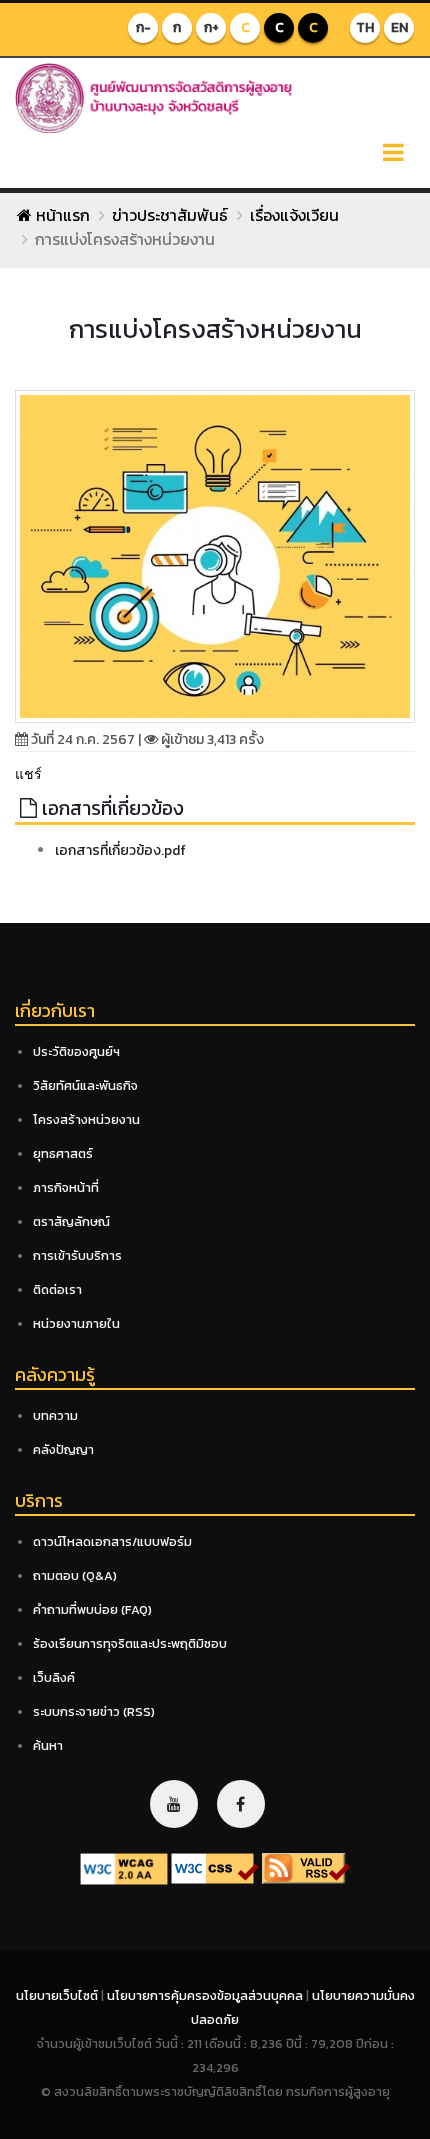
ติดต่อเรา (57, 1289)
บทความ (55, 1415)
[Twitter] (174, 1804)
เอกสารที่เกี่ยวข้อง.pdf (120, 850)
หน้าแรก (61, 215)
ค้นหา (48, 1745)
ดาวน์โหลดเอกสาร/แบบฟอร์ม (112, 1541)
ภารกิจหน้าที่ (66, 1187)
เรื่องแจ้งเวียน (294, 215)
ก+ (211, 27)
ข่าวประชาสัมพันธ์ (170, 215)
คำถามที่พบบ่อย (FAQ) (92, 1609)
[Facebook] (241, 1804)
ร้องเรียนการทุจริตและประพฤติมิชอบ (130, 1643)
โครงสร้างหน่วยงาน (86, 1119)
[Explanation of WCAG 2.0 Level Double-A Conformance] (124, 1867)
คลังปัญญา (63, 1449)
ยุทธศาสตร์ (63, 1153)
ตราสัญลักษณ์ (71, 1221)
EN (399, 27)
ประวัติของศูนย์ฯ (76, 1051)
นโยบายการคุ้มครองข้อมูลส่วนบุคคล (206, 1995)
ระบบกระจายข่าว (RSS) (94, 1711)
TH (365, 27)
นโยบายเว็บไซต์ (58, 1995)
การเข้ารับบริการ (77, 1255)
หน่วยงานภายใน (76, 1323)
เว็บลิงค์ (54, 1677)
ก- (143, 27)
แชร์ (28, 773)
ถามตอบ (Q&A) (75, 1575)
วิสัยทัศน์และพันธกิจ (85, 1085)
